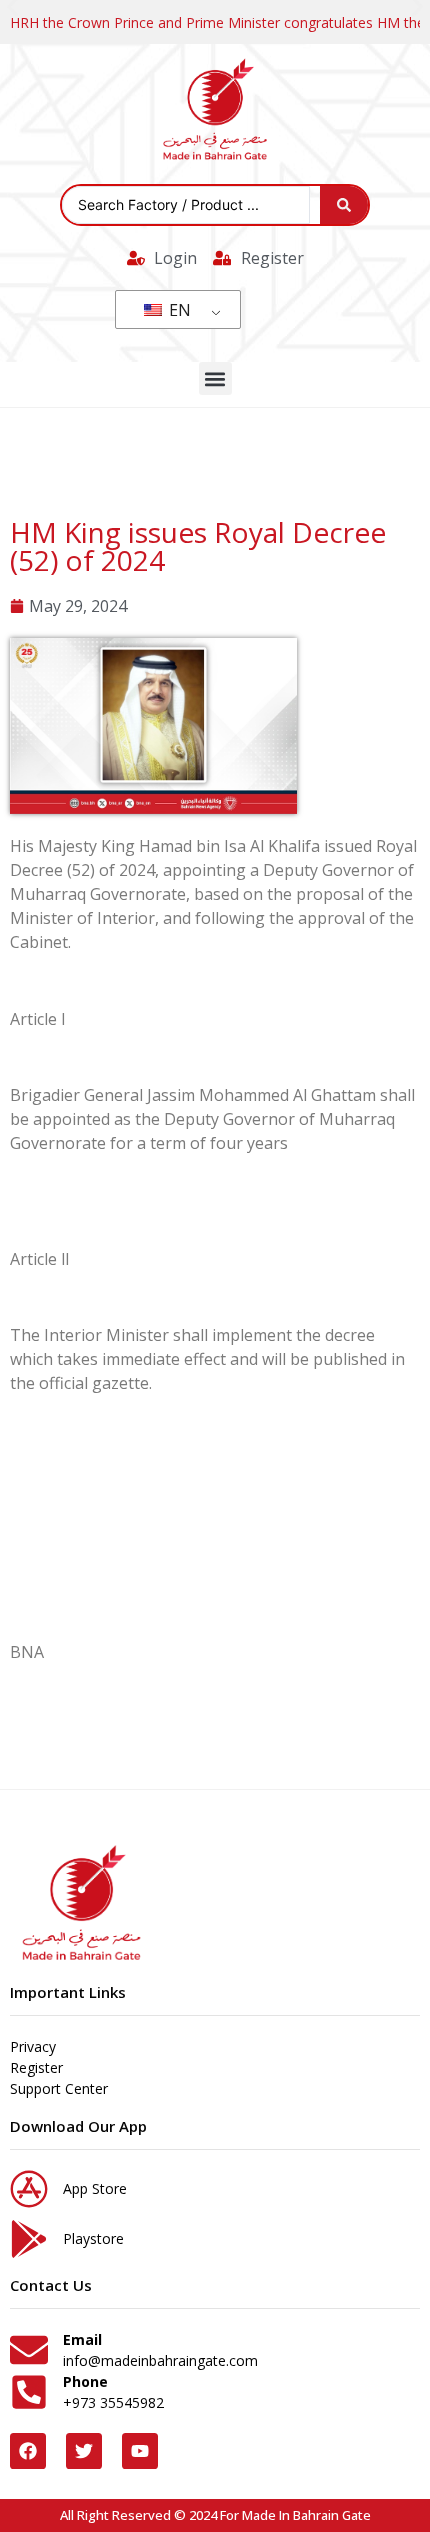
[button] (215, 378)
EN (178, 310)
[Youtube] (140, 2451)
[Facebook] (28, 2451)
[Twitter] (84, 2451)
